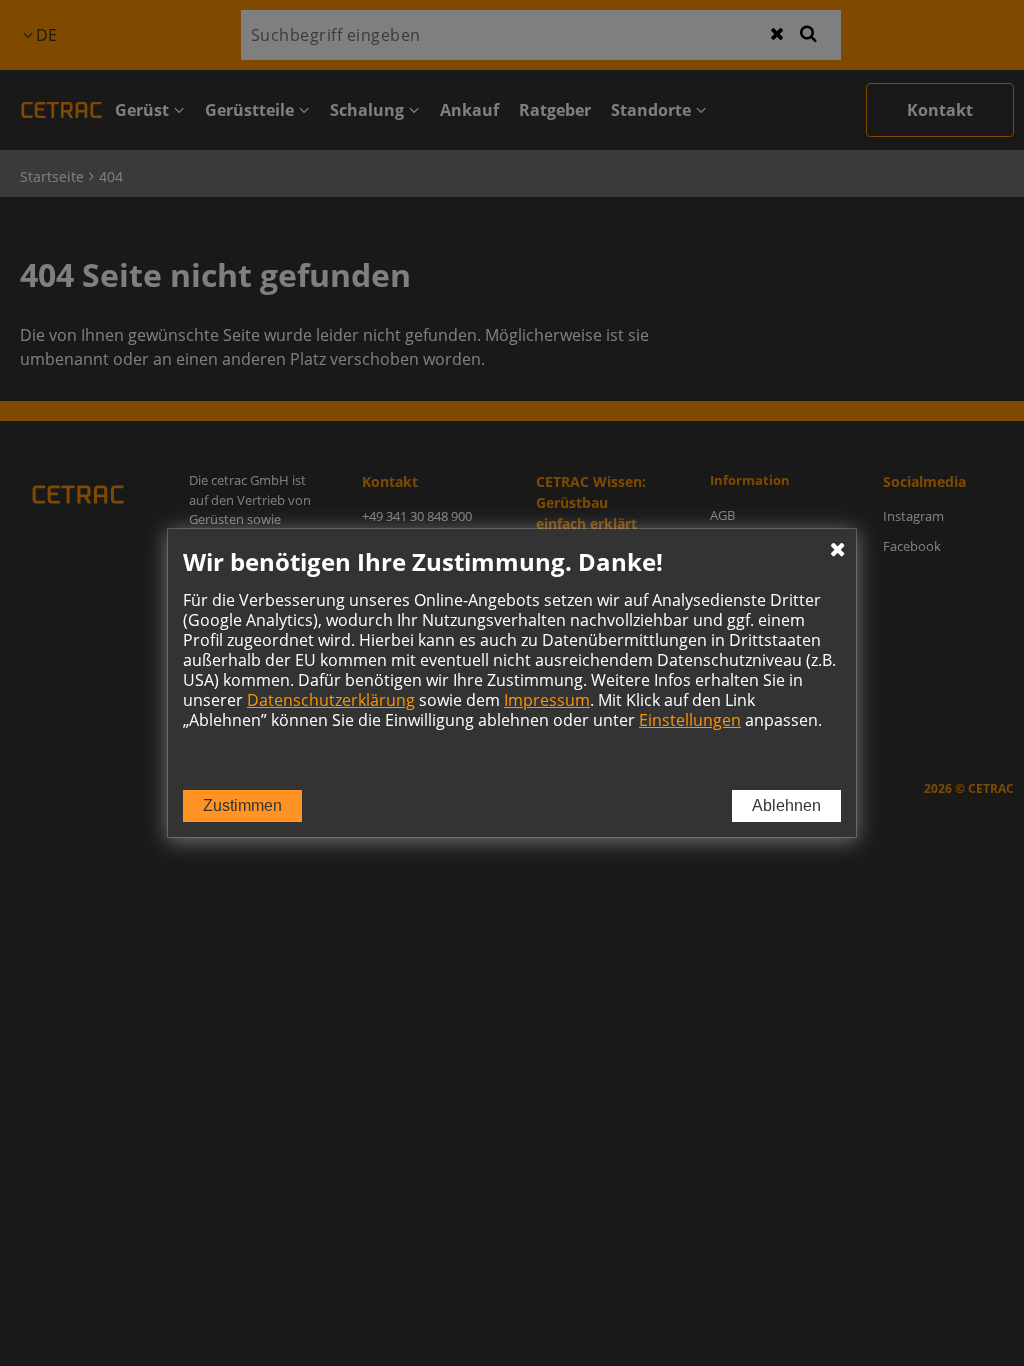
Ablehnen (786, 805)
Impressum (547, 700)
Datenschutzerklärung (331, 700)
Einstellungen (690, 720)
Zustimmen (242, 805)
